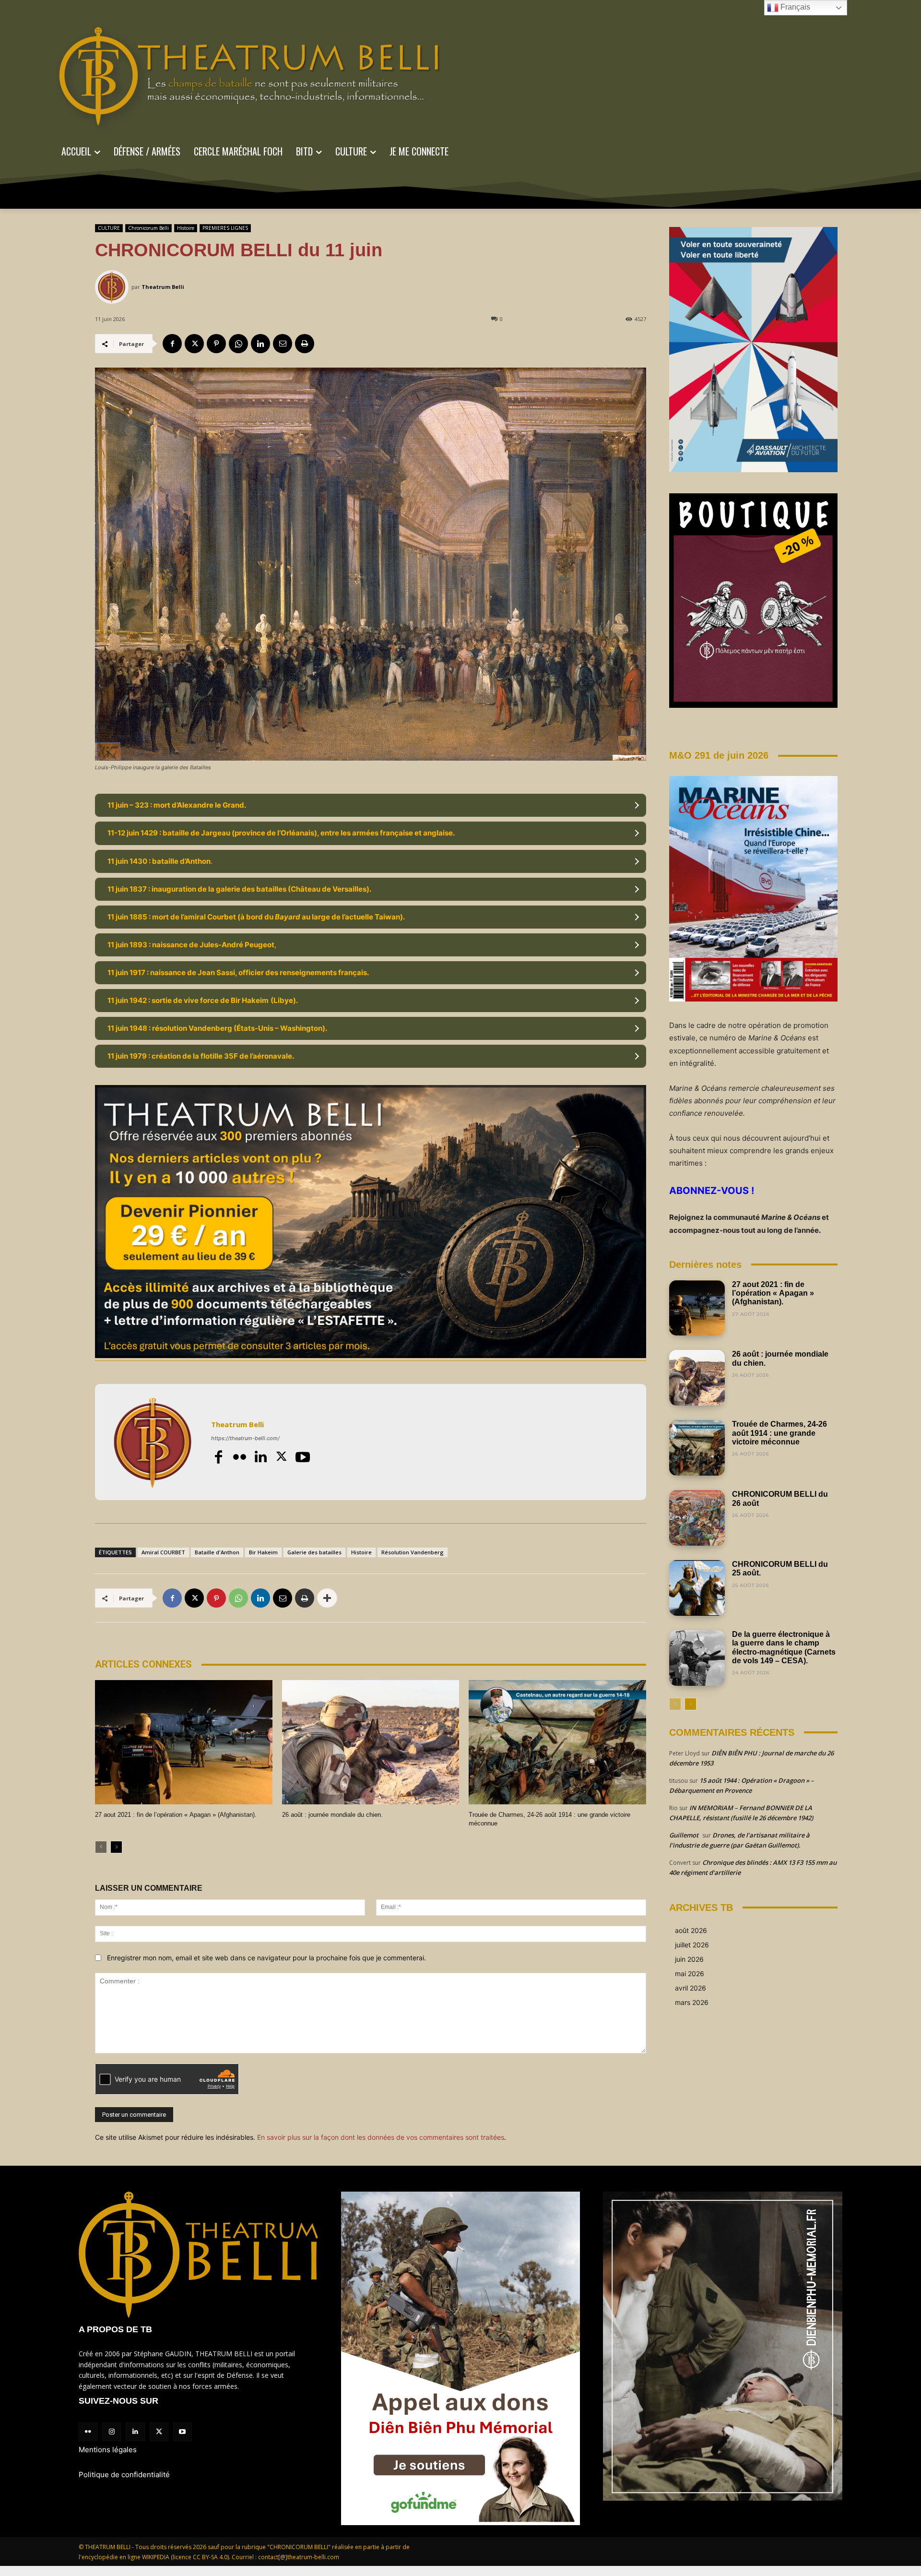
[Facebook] (172, 344)
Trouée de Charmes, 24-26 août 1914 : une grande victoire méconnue (779, 1433)
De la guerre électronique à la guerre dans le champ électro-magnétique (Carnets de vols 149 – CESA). (784, 1647)
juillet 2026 (692, 1945)
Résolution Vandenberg (413, 1552)
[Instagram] (112, 2432)
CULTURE (109, 228)
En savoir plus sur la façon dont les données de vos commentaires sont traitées (381, 2137)
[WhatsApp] (238, 344)
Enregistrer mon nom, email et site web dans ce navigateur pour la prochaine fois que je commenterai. (266, 1958)
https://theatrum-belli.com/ (245, 1438)
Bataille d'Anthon (217, 1552)
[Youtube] (303, 1457)
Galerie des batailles (314, 1552)
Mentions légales (108, 2450)
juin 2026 (689, 1959)
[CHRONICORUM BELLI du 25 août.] (697, 1588)
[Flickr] (239, 1457)
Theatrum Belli (163, 287)
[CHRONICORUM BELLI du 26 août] (697, 1518)
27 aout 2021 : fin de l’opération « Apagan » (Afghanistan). (176, 1815)
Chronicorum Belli (148, 228)
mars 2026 (692, 2002)
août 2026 (691, 1930)
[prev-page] (101, 1847)
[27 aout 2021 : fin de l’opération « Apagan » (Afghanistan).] (184, 1742)
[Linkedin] (260, 344)
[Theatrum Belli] (113, 287)
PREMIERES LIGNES (225, 228)
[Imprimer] (305, 344)
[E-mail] (283, 344)
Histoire (186, 228)
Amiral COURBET (163, 1552)
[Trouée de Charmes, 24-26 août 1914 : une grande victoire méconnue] (557, 1742)
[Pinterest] (216, 344)
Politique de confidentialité (124, 2475)
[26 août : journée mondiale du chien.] (371, 1742)
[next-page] (116, 1847)
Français (794, 7)
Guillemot (684, 1835)
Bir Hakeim (263, 1552)
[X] (194, 344)
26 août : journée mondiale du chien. (332, 1815)
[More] (327, 1598)
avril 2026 (691, 1988)
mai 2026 (690, 1974)
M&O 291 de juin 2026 (719, 755)
